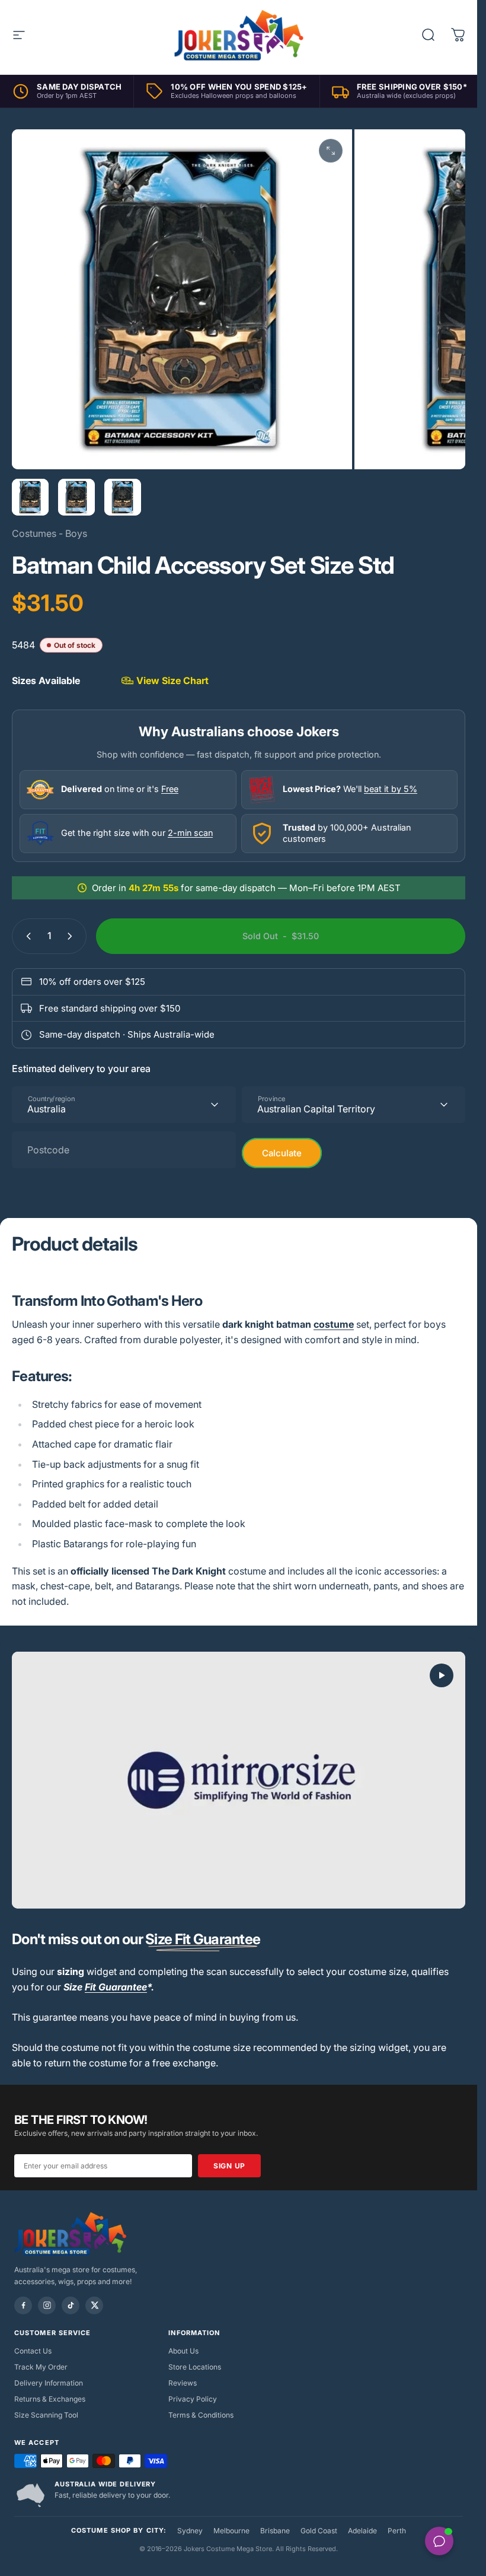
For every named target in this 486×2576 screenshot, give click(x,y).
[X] (94, 2305)
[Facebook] (23, 2305)
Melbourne (231, 2531)
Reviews (183, 2383)
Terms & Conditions (201, 2415)
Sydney (190, 2531)
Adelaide (362, 2531)
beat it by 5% (391, 789)
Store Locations (195, 2367)
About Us (183, 2351)
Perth (397, 2531)
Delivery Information (49, 2383)
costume (334, 1324)
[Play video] (239, 1780)
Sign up (229, 2166)
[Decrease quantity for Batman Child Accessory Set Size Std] (26, 936)
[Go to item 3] (123, 497)
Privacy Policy (193, 2399)
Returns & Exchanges (50, 2399)
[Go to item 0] (30, 497)
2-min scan (190, 833)
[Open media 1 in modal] (331, 151)
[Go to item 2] (76, 497)
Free (170, 789)
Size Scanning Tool (46, 2415)
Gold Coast (319, 2531)
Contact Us (33, 2351)
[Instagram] (47, 2305)
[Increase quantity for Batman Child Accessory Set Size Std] (72, 936)
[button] (442, 1675)
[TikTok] (71, 2305)
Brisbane (275, 2531)
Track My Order (41, 2367)
